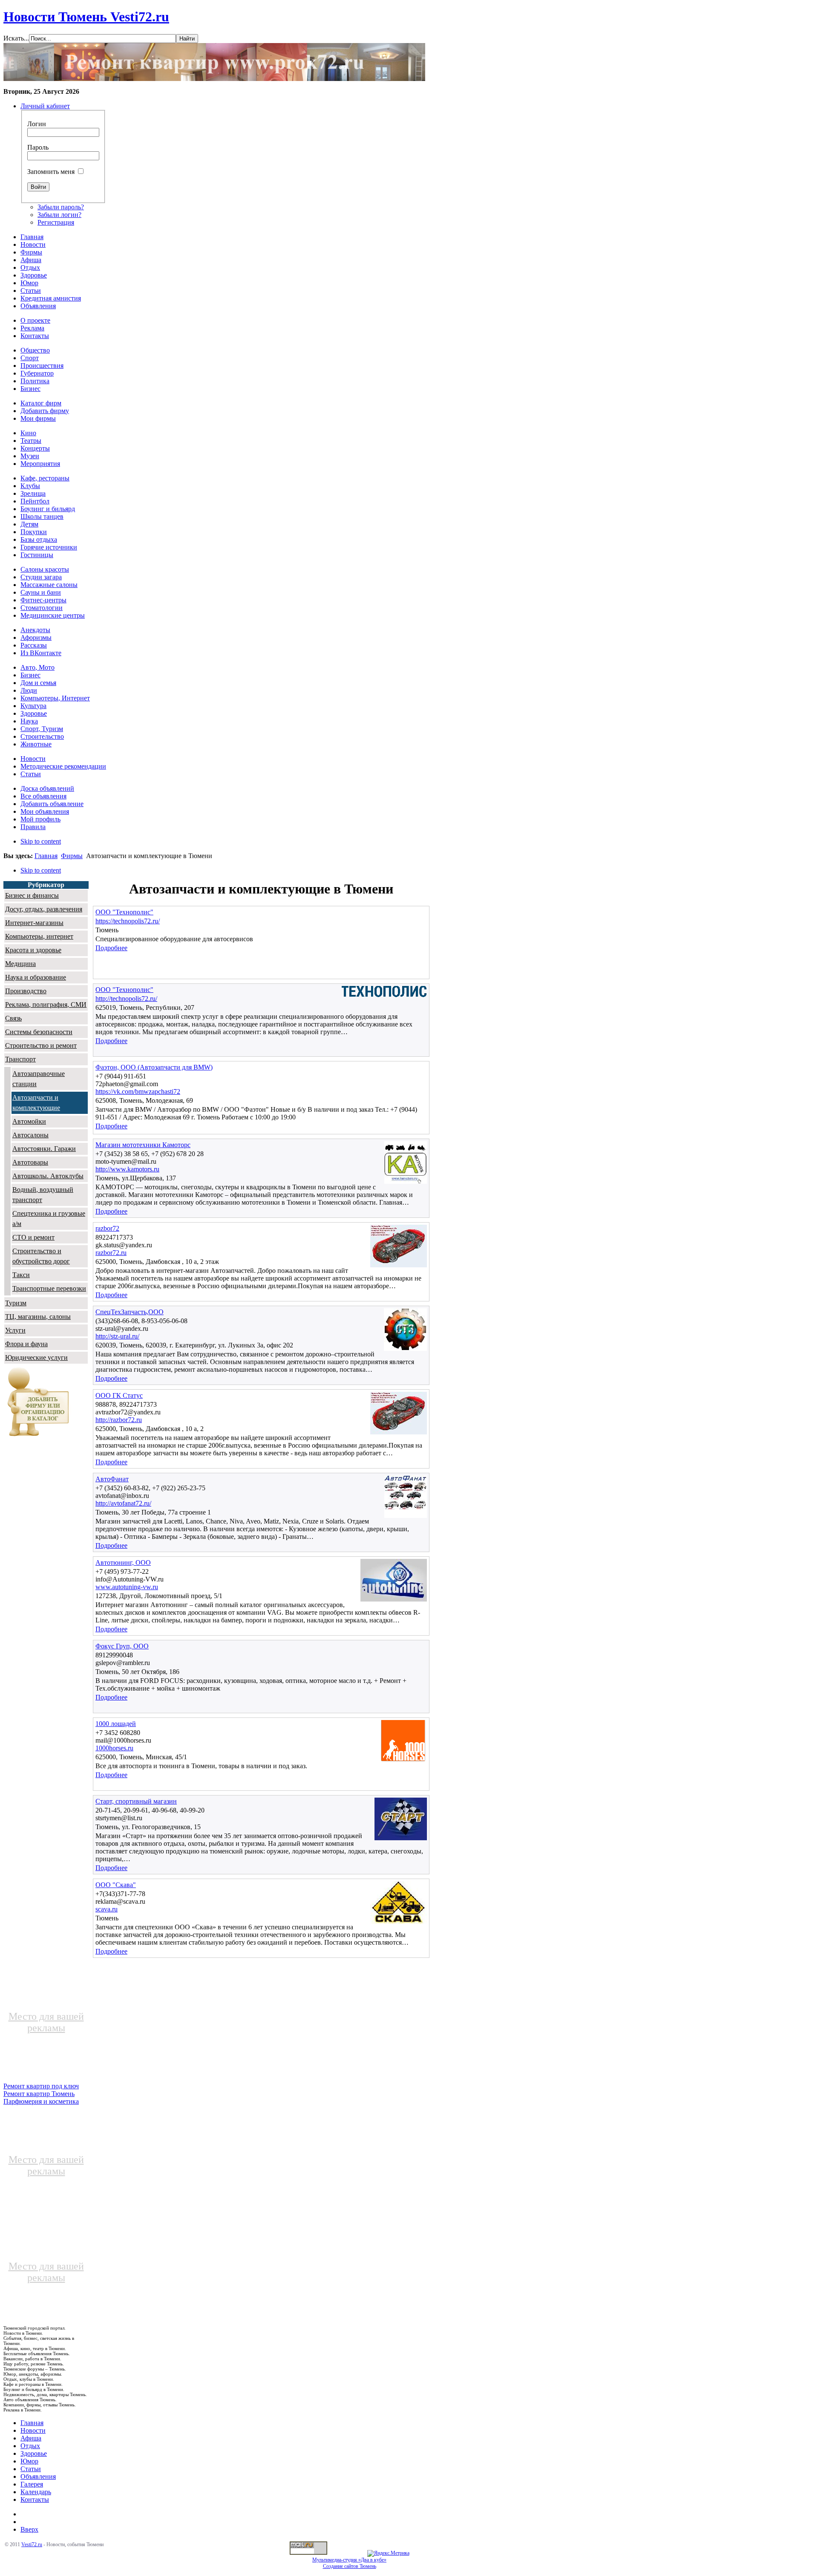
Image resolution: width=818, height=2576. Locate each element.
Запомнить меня (51, 172)
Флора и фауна (26, 1344)
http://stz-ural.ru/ (117, 1336)
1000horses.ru (114, 1748)
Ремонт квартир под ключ (41, 2086)
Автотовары (30, 1162)
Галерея (32, 2484)
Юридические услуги (36, 1357)
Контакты (35, 2499)
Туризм (16, 1303)
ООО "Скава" (116, 1885)
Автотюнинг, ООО (123, 1563)
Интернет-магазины (34, 923)
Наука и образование (36, 977)
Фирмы (72, 856)
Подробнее (111, 948)
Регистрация (56, 222)
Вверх (29, 2529)
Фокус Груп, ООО (122, 1646)
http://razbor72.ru (119, 1420)
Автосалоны (30, 1135)
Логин (37, 124)
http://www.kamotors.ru (127, 1169)
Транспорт (20, 1059)
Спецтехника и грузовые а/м (49, 1219)
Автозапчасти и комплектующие (36, 1103)
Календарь (36, 2492)
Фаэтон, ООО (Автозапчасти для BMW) (154, 1067)
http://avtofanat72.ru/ (123, 1503)
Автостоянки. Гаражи (44, 1149)
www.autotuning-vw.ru (127, 1587)
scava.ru (107, 1909)
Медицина (20, 964)
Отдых (30, 2446)
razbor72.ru (111, 1253)
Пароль (38, 147)
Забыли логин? (59, 215)
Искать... (16, 38)
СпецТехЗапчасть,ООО (130, 1312)
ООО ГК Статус (119, 1395)
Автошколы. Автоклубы (48, 1176)
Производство (26, 991)
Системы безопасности (39, 1032)
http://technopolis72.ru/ (126, 999)
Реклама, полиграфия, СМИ (46, 1005)
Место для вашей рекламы (46, 2022)
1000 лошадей (116, 1724)
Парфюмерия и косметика (41, 2101)
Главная (46, 856)
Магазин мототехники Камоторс (143, 1145)
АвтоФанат (112, 1479)
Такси (21, 1275)
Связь (13, 1018)
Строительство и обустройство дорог (41, 1256)
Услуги (15, 1330)
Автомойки (29, 1121)
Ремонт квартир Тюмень (39, 2094)
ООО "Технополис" (124, 912)
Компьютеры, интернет (39, 936)
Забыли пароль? (61, 207)
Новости (33, 2430)
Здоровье (34, 2453)
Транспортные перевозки (49, 1288)
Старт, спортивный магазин (136, 1801)
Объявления (38, 2476)
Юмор (29, 2461)
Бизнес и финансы (32, 895)
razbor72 (107, 1228)
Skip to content (41, 841)
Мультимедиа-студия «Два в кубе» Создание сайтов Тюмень (349, 2563)
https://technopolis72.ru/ (128, 921)
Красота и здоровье (33, 950)
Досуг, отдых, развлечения (44, 909)
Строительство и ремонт (41, 1045)
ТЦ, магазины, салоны (38, 1317)
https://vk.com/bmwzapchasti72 (138, 1091)
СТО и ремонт (33, 1237)
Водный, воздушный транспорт (43, 1195)
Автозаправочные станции (39, 1079)
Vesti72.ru (32, 2544)
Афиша (31, 2438)
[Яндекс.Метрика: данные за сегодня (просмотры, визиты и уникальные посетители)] (388, 2553)
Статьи (31, 2469)
